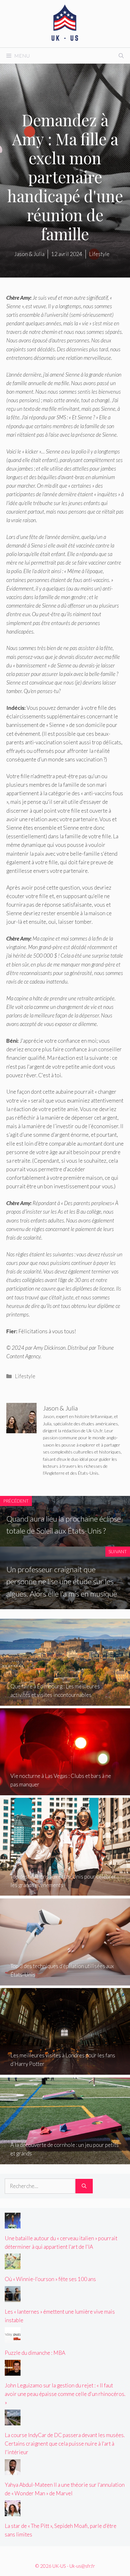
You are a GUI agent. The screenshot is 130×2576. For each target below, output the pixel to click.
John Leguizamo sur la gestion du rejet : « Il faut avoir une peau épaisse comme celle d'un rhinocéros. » (65, 2394)
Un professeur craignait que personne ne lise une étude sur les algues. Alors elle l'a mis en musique (62, 1581)
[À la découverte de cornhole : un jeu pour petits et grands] (65, 2160)
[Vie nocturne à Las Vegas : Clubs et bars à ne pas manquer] (65, 1791)
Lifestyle (25, 1376)
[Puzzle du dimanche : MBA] (13, 2339)
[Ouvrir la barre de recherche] (121, 56)
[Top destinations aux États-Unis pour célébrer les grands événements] (65, 1891)
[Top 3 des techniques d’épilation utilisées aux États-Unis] (65, 1981)
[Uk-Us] (65, 23)
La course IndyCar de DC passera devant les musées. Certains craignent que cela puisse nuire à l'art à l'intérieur (65, 2444)
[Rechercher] (84, 2186)
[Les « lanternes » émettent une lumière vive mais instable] (13, 2298)
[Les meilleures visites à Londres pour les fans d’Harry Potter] (65, 2070)
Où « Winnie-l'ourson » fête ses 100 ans (50, 2279)
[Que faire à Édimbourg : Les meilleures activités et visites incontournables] (65, 1701)
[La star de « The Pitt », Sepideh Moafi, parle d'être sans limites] (13, 2512)
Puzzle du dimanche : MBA (35, 2353)
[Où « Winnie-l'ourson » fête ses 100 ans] (13, 2265)
